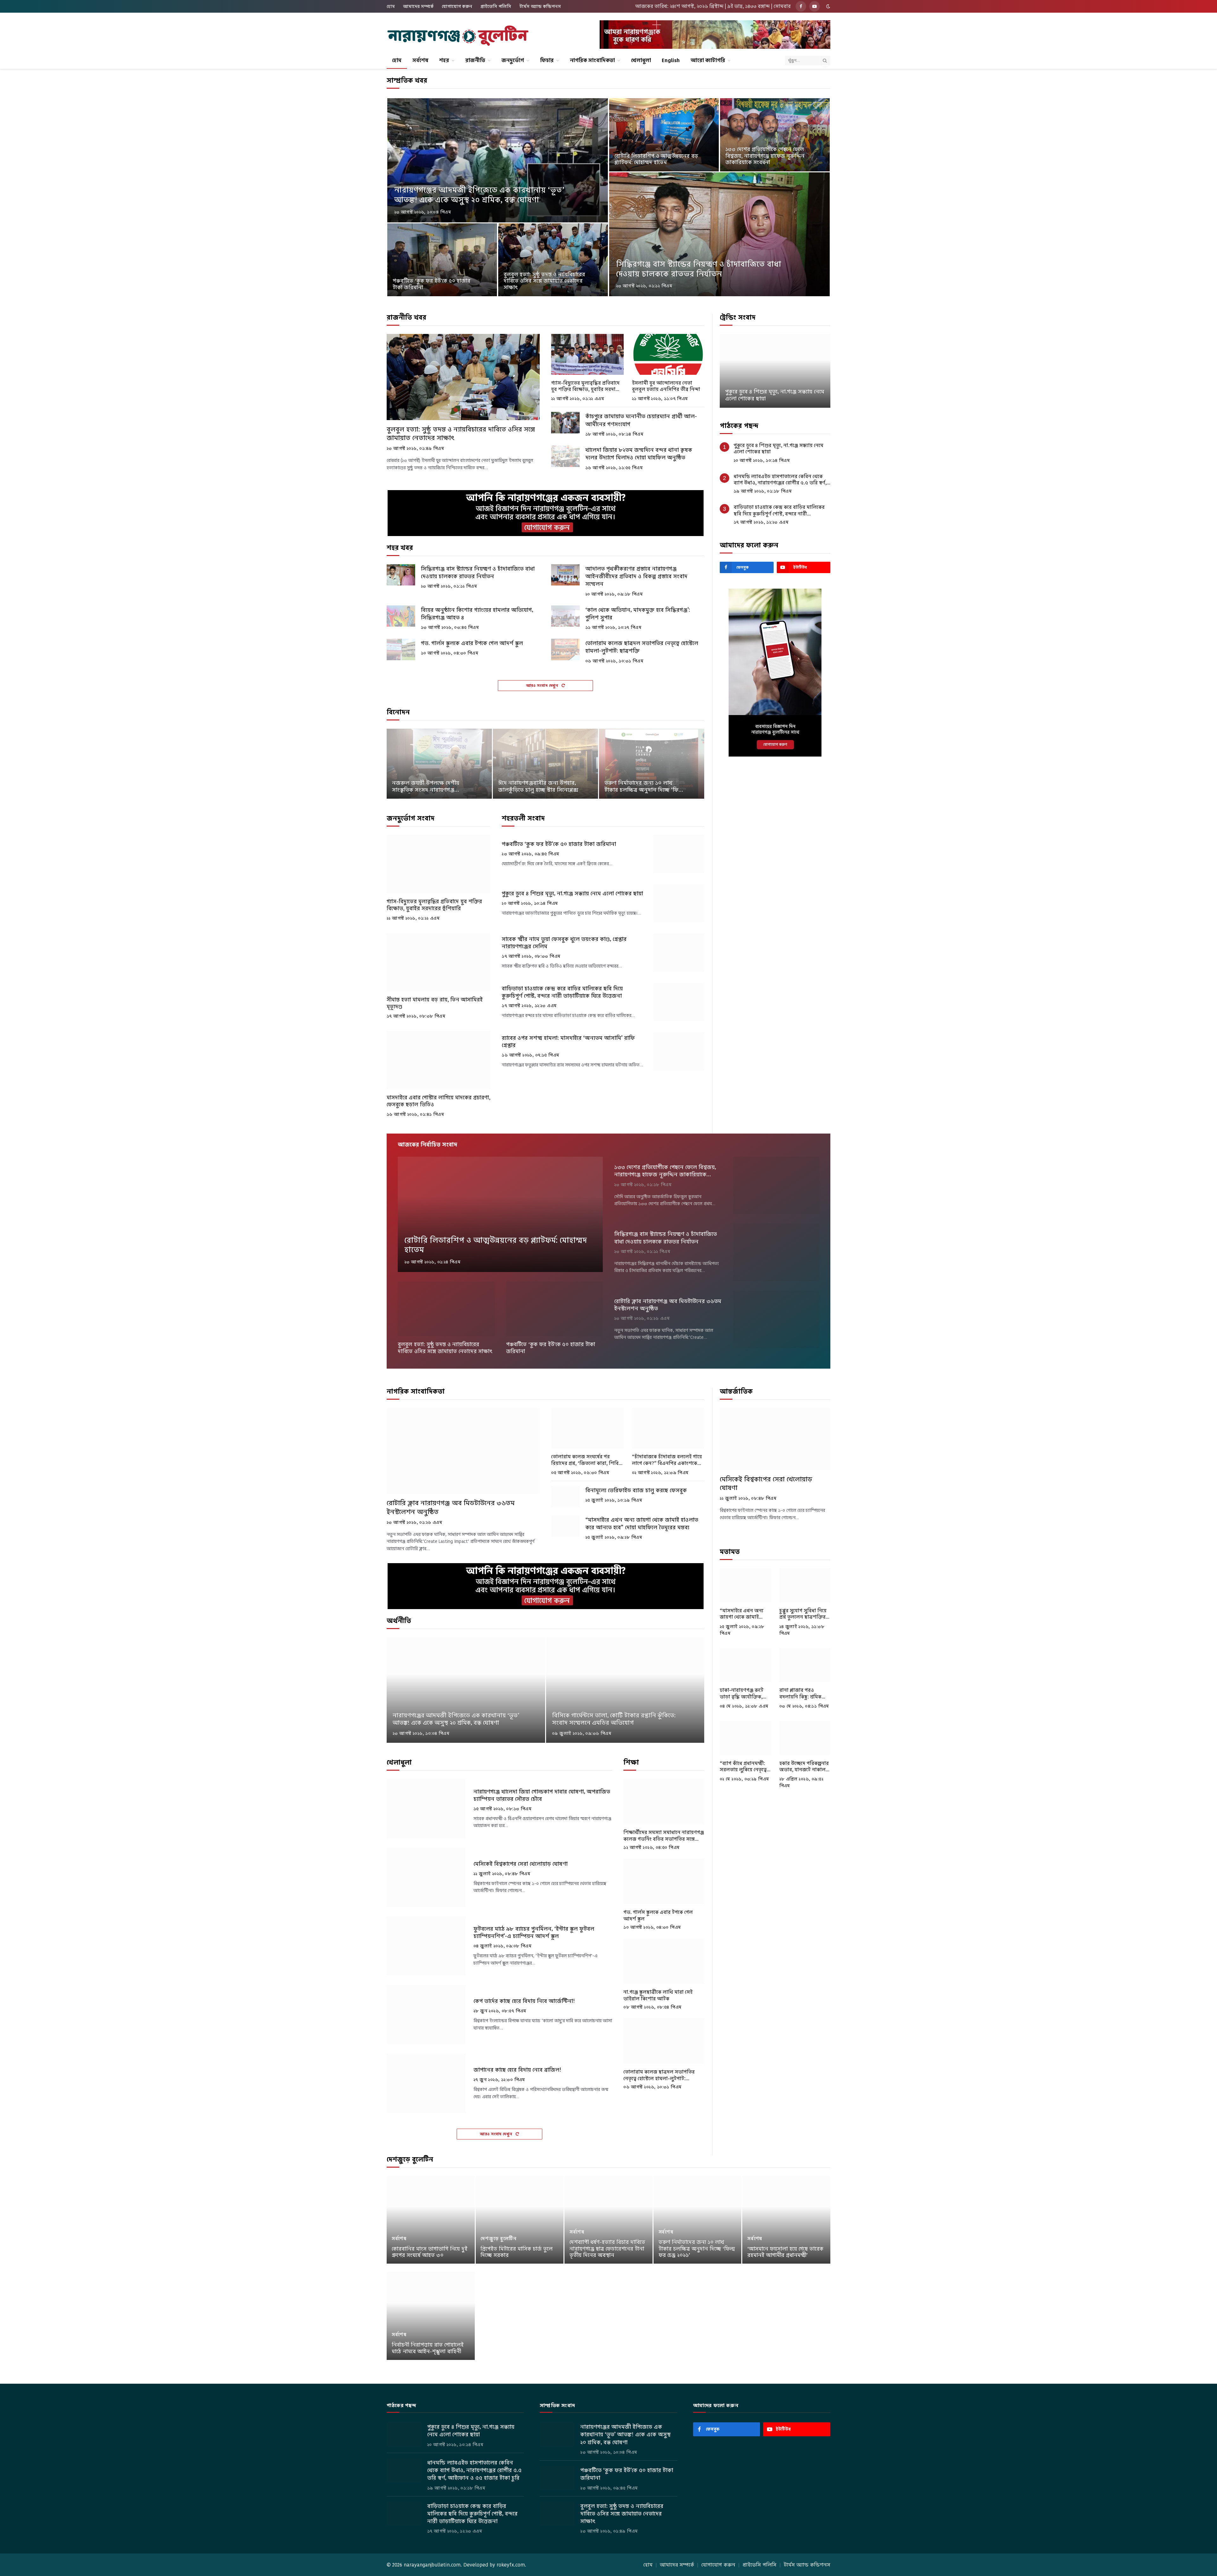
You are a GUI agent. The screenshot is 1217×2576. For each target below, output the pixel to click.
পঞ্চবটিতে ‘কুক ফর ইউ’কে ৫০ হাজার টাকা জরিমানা (431, 284)
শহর (444, 60)
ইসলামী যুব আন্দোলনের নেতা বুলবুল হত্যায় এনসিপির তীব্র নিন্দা (666, 386)
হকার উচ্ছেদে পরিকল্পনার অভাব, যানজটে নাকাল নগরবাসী (804, 1767)
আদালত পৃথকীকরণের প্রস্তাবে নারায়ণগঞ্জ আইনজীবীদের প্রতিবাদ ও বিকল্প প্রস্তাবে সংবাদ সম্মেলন (636, 576)
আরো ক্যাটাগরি (708, 60)
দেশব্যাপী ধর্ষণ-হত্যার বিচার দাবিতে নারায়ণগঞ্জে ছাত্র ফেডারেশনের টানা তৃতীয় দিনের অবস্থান (607, 2249)
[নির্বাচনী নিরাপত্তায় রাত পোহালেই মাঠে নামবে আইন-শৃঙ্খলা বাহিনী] (431, 2316)
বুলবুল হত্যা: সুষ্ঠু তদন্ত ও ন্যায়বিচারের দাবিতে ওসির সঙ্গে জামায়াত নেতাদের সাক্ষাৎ (544, 281)
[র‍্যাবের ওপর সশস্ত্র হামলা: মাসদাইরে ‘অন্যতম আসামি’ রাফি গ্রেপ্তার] (679, 1051)
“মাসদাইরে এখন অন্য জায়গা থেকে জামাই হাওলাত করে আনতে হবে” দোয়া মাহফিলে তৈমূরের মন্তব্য (642, 1524)
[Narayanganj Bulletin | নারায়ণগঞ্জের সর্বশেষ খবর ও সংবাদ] (458, 36)
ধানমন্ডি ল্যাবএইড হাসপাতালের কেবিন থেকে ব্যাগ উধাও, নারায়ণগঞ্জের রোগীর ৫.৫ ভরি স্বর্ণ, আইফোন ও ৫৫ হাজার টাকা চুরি (774, 392)
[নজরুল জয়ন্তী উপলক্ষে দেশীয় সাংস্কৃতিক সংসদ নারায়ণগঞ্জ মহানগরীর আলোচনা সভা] (439, 764)
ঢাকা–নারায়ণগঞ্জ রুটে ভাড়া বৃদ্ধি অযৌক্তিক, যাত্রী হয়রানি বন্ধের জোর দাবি (744, 1694)
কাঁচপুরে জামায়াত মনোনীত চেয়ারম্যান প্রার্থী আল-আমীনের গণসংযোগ (641, 420)
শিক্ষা (631, 1762)
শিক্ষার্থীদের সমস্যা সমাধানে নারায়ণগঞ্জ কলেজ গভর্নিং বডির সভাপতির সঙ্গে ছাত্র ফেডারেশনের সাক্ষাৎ (664, 1836)
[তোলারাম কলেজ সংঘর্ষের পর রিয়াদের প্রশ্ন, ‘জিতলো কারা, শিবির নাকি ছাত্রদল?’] (587, 1428)
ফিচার (547, 60)
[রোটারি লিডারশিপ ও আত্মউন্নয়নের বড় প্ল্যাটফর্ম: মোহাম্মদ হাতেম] (664, 135)
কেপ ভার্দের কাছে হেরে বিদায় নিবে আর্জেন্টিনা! (524, 2001)
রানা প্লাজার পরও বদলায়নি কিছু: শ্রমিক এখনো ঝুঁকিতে (800, 1694)
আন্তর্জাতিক (736, 1391)
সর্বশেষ (420, 60)
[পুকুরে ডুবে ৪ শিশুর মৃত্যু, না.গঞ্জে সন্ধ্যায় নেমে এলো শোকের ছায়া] (679, 903)
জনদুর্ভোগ (513, 60)
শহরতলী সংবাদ (523, 818)
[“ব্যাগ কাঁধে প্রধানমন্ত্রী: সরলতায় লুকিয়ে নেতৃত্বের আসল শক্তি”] (745, 1738)
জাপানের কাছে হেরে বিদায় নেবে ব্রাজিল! (517, 2070)
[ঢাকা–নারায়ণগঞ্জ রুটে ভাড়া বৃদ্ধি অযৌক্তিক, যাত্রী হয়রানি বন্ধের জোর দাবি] (745, 1665)
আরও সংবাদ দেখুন (543, 685)
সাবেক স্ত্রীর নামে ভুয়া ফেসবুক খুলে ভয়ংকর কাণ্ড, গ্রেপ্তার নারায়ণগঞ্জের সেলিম (564, 943)
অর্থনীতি (399, 1621)
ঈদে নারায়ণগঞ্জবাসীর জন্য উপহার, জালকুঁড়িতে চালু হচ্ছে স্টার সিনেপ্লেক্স (538, 787)
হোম (391, 6)
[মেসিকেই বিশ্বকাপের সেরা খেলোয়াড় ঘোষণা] (426, 1877)
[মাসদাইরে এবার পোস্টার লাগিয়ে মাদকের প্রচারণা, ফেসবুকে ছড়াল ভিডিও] (438, 1060)
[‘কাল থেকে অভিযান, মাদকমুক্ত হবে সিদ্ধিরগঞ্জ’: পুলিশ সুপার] (565, 616)
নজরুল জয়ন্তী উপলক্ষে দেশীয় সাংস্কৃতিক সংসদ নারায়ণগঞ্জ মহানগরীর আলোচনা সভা (426, 787)
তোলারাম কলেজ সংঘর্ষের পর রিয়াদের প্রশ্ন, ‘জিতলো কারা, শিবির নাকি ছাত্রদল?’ (586, 1460)
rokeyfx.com (511, 2565)
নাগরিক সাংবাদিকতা (592, 60)
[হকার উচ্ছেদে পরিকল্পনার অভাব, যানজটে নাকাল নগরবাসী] (805, 1738)
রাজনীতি (475, 60)
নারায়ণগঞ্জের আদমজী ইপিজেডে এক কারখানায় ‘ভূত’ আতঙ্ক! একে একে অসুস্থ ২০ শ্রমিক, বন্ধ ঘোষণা (479, 195)
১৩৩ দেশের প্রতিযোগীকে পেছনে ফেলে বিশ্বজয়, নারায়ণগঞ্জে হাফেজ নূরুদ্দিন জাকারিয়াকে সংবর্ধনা (765, 156)
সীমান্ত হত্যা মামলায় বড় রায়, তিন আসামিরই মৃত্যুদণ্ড (435, 1003)
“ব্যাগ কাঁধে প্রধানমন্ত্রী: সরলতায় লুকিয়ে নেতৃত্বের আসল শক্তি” (745, 1767)
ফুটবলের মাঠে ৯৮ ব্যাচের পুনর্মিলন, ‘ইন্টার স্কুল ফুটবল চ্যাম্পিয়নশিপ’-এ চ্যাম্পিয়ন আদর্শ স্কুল (534, 1933)
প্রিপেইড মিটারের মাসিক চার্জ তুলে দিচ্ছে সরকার (517, 2252)
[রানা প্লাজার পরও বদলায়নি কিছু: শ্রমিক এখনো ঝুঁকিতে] (805, 1665)
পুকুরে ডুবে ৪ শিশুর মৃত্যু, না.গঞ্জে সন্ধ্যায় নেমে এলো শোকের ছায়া (572, 894)
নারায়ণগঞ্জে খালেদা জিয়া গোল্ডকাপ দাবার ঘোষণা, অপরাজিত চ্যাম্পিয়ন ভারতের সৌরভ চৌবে (542, 1795)
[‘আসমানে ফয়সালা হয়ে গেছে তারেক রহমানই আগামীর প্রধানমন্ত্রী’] (786, 2220)
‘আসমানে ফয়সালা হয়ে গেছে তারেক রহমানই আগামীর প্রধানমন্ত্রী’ (785, 2252)
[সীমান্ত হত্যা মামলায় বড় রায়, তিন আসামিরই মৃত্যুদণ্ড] (438, 962)
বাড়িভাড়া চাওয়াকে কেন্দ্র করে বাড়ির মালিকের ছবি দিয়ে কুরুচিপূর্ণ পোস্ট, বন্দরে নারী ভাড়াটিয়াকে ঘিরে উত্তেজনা (562, 992)
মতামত (730, 1552)
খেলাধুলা (641, 60)
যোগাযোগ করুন (457, 6)
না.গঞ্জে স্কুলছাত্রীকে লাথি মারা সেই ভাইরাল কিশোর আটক (658, 1995)
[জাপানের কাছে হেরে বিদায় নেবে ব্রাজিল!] (426, 2083)
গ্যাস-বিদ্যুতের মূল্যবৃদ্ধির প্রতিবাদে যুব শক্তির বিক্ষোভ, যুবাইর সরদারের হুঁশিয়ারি (587, 386)
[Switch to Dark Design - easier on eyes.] (827, 6)
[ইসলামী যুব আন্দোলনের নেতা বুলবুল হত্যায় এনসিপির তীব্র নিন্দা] (668, 354)
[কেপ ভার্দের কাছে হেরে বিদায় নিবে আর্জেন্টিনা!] (426, 2014)
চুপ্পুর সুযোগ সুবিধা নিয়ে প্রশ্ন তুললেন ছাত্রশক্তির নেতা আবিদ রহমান (803, 1614)
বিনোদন (398, 712)
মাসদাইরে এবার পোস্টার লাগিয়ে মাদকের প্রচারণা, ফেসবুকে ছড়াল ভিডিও (438, 1101)
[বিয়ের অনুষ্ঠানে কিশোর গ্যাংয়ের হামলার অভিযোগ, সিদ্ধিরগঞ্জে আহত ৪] (401, 616)
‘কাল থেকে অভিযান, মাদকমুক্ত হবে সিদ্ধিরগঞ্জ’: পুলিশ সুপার (638, 614)
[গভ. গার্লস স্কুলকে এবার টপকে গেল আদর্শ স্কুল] (401, 649)
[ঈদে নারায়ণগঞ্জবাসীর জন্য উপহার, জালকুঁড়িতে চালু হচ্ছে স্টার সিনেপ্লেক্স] (545, 764)
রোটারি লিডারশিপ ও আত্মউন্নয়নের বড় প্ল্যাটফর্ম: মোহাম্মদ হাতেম (656, 160)
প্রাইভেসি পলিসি (496, 6)
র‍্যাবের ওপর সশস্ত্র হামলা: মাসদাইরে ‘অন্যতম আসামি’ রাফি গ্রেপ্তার (568, 1042)
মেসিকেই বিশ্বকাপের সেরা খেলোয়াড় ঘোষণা (521, 1864)
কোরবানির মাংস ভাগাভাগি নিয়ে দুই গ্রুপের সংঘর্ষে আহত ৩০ (430, 2252)
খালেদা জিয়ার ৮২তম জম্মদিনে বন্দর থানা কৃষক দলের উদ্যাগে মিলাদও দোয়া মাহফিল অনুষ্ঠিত (639, 454)
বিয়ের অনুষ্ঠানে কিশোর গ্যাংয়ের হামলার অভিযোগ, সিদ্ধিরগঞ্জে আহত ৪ (477, 614)
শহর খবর (400, 548)
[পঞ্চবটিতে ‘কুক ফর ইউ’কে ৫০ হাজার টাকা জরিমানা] (442, 260)
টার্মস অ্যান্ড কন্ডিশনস (540, 6)
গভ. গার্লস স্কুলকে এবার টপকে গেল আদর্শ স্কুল (472, 643)
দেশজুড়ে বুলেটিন (410, 2159)
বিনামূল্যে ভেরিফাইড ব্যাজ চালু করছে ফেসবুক (636, 1490)
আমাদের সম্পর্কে (418, 6)
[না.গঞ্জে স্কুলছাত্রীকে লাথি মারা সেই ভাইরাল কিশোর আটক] (664, 1961)
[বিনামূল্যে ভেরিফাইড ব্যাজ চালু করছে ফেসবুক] (565, 1497)
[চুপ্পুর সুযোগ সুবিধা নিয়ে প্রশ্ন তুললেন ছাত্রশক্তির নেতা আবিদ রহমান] (805, 1585)
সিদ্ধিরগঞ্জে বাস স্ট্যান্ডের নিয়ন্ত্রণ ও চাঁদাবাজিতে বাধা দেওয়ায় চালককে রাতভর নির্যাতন (699, 269)
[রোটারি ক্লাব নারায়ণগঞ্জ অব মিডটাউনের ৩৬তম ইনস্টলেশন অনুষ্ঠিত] (776, 1319)
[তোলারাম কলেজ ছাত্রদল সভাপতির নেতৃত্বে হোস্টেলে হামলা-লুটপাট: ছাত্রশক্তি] (565, 649)
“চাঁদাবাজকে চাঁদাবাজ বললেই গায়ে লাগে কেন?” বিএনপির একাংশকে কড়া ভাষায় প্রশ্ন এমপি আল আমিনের (667, 1460)
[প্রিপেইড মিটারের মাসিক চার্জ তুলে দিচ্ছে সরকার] (520, 2220)
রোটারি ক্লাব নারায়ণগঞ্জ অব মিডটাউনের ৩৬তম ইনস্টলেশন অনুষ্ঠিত (668, 1305)
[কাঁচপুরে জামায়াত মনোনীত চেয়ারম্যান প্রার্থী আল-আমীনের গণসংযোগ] (565, 423)
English (671, 60)
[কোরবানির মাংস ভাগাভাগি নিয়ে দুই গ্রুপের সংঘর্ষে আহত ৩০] (431, 2220)
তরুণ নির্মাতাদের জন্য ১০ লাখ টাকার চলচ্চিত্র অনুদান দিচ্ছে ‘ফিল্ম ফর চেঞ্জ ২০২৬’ (644, 787)
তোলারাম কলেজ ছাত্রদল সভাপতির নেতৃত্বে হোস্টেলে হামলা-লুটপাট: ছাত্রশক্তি (642, 647)
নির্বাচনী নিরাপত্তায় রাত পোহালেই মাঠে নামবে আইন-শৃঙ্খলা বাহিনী (428, 2348)
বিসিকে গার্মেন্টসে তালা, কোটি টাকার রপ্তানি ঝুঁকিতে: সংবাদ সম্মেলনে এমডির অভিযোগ (614, 1719)
